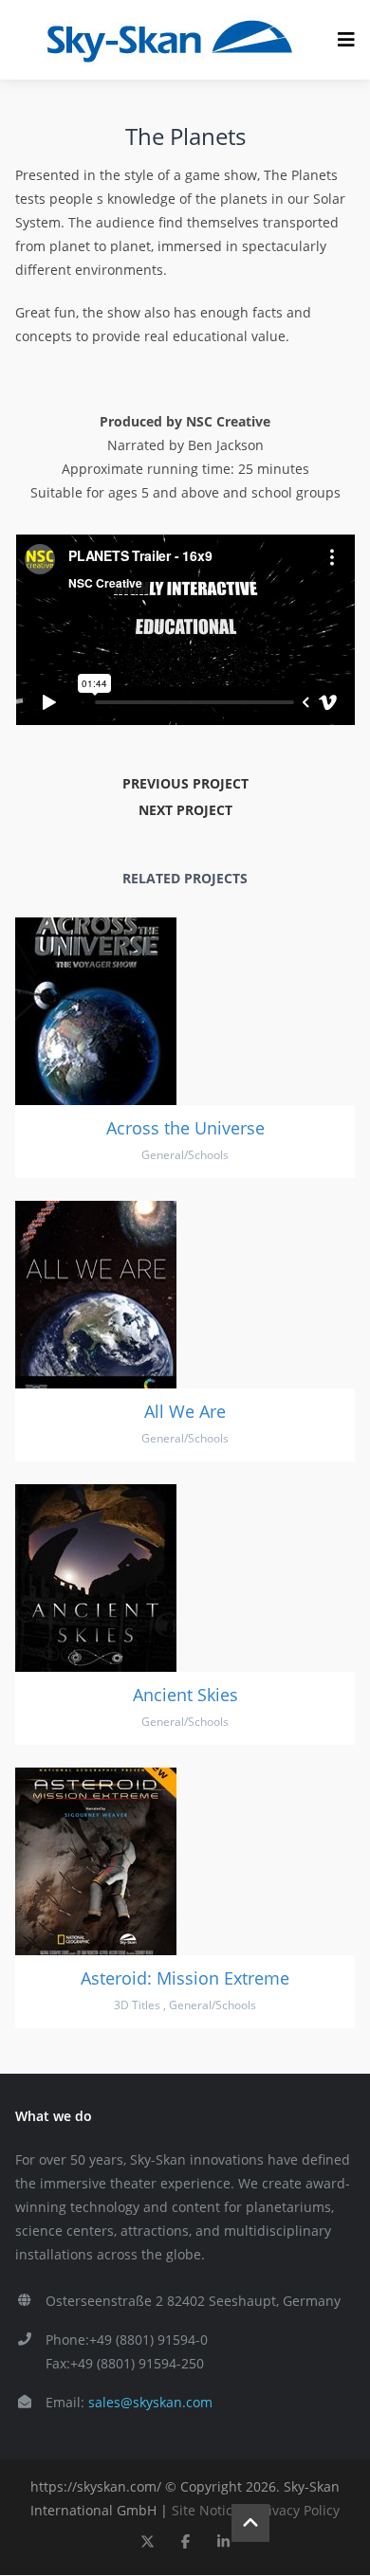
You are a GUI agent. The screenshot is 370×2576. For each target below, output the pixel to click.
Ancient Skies (185, 1695)
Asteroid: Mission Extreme (185, 1978)
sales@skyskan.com (150, 2402)
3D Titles (137, 2005)
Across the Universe (185, 1128)
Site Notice (206, 2510)
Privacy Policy (297, 2510)
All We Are (185, 1411)
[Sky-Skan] (169, 40)
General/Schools (185, 1155)
